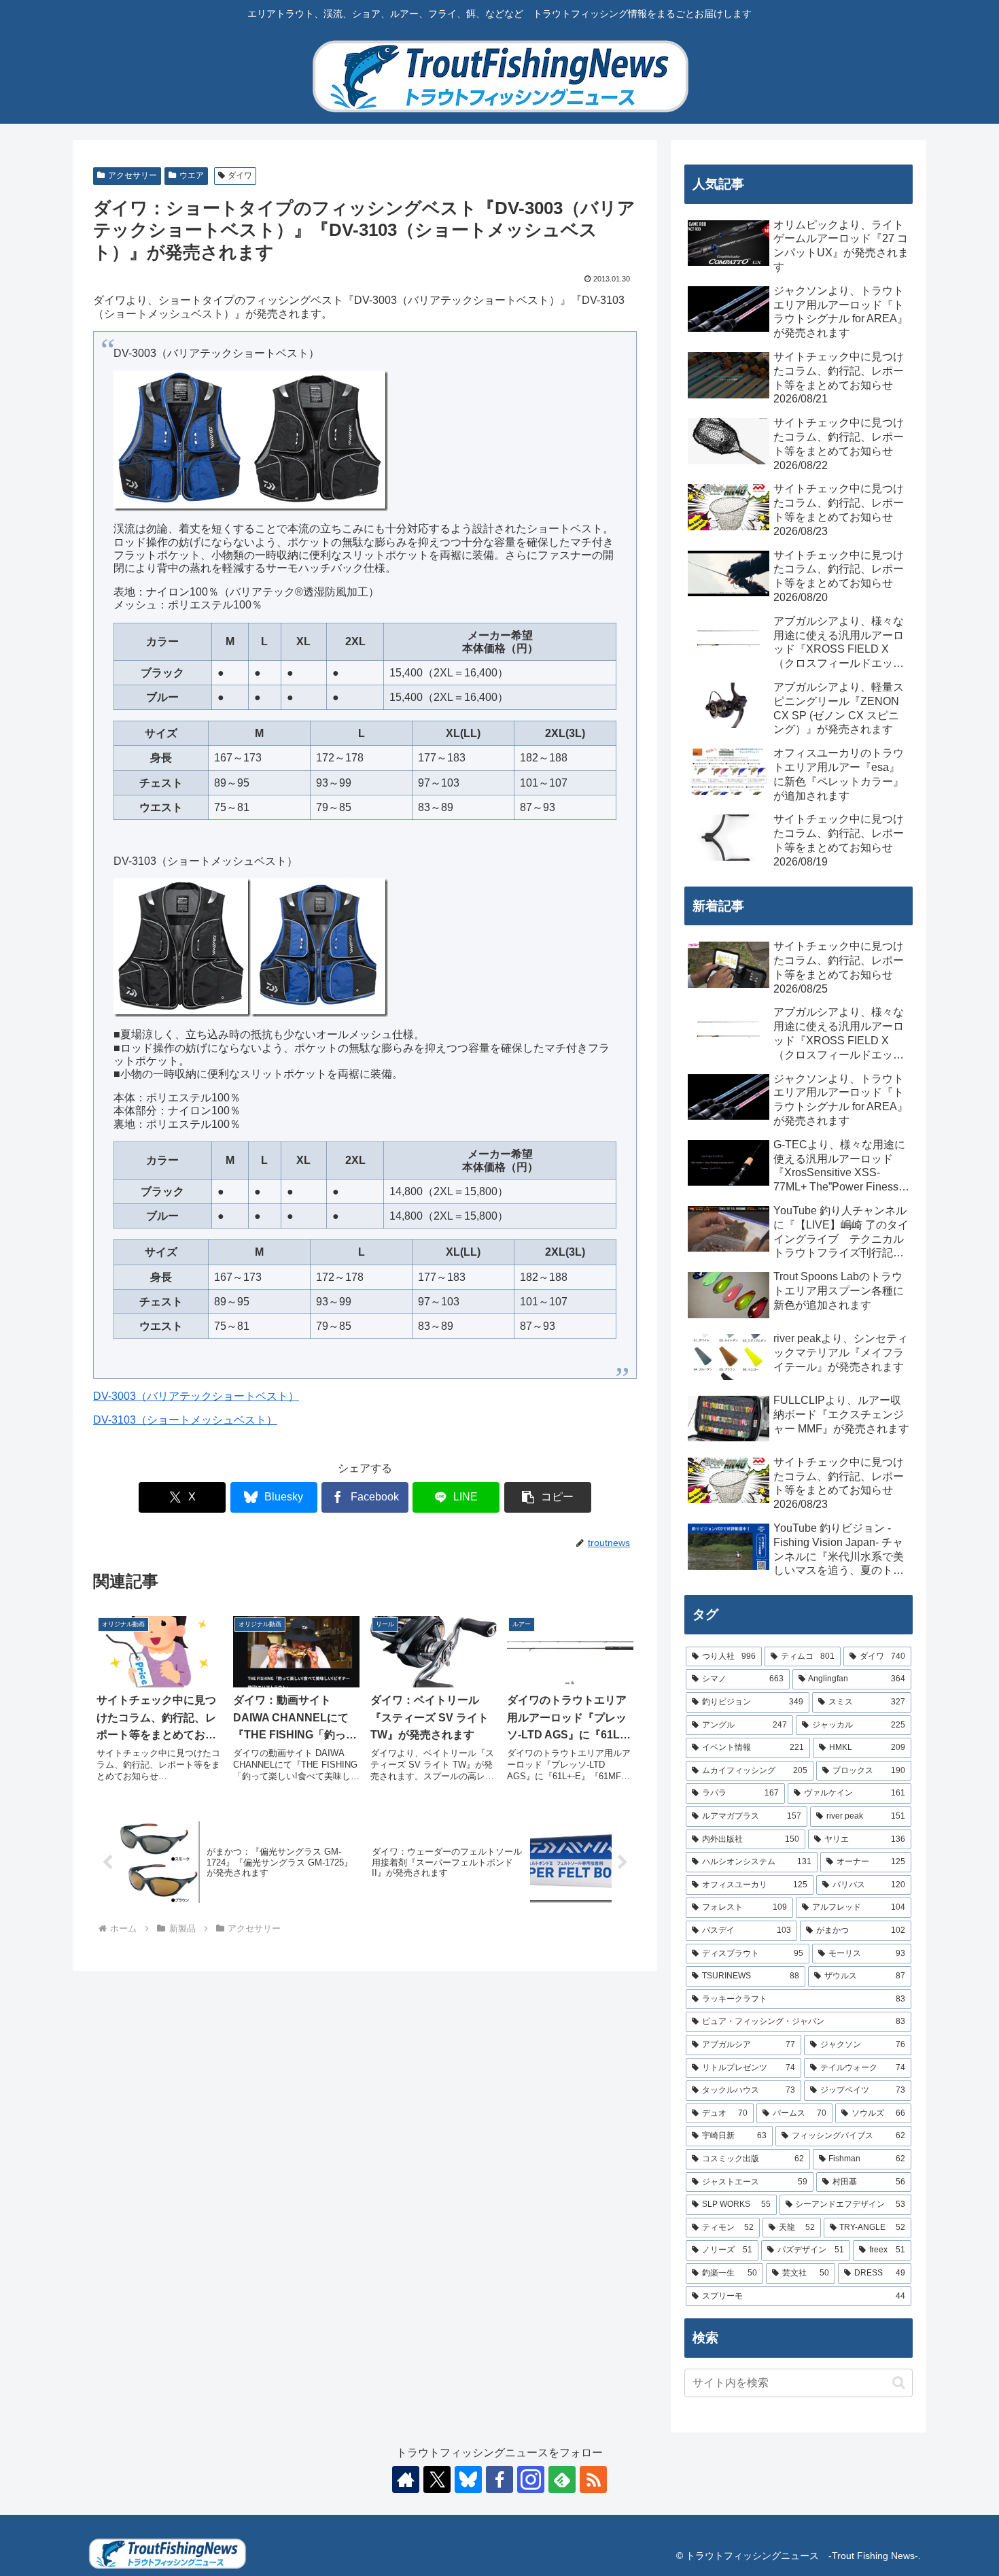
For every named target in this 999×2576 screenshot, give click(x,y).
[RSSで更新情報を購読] (593, 2479)
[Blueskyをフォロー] (468, 2479)
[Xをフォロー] (437, 2479)
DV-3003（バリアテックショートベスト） (196, 1396)
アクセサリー (133, 175)
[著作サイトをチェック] (406, 2479)
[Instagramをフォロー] (531, 2479)
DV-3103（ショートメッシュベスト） (185, 1420)
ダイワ (240, 175)
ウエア (192, 175)
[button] (548, 1497)
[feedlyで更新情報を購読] (562, 2479)
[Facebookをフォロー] (500, 2479)
